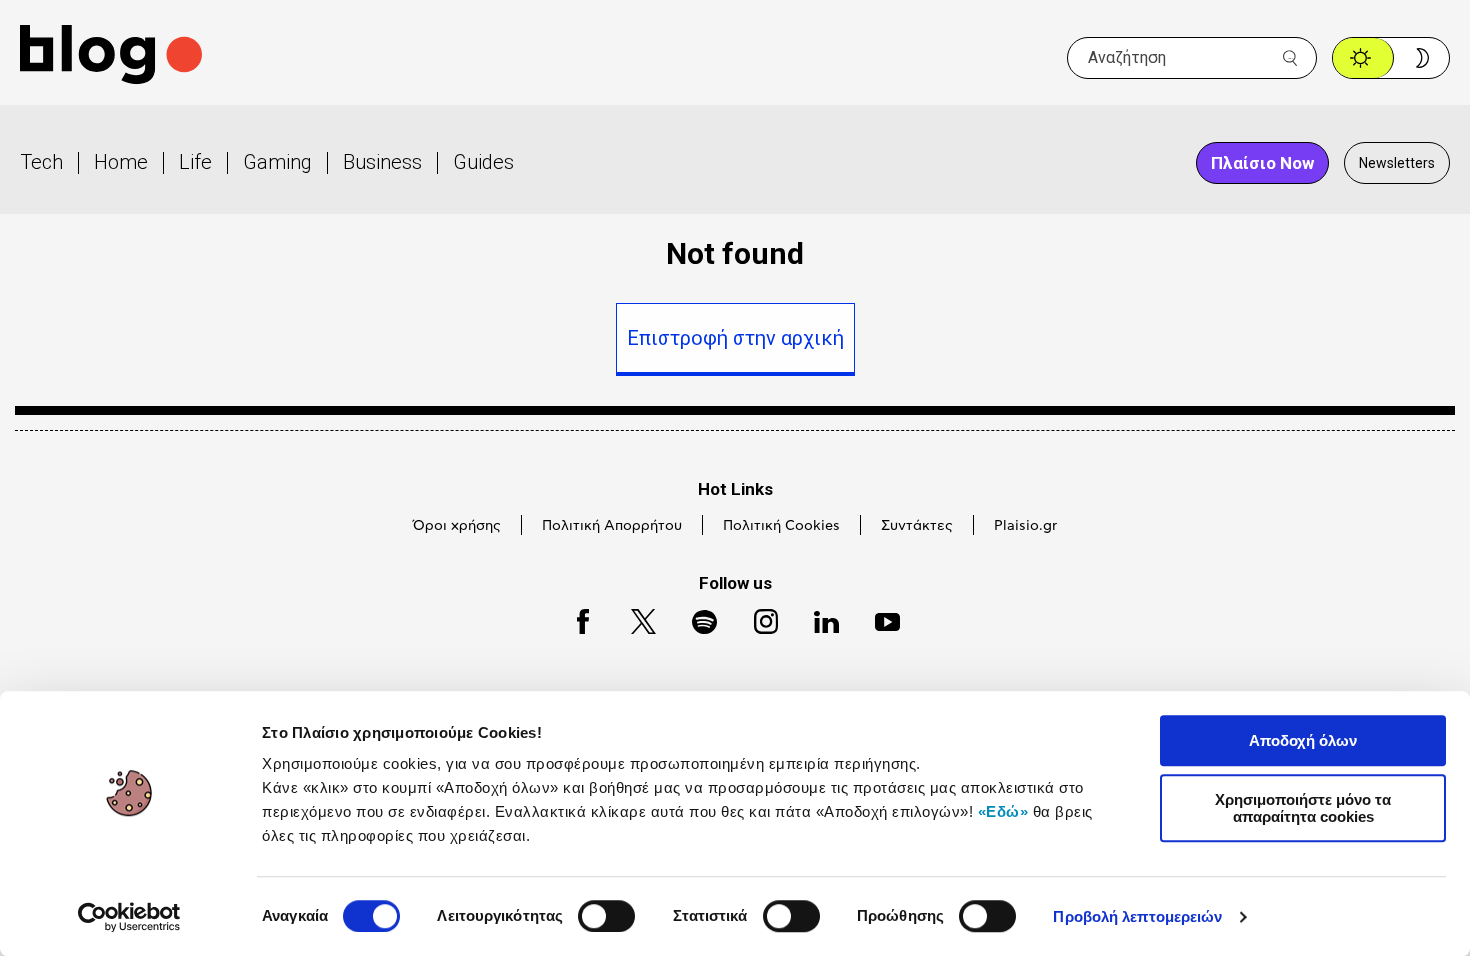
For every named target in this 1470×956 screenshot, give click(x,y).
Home (121, 162)
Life (195, 162)
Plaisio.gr (1025, 526)
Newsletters (1397, 163)
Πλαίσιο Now (1262, 163)
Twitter (633, 618)
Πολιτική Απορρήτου (612, 526)
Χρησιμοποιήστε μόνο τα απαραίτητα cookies (1303, 808)
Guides (483, 162)
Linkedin (817, 618)
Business (382, 162)
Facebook (574, 618)
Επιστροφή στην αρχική (735, 338)
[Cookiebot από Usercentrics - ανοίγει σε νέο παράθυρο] (129, 917)
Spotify (694, 618)
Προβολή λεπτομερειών (1137, 916)
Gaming (277, 162)
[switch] (606, 916)
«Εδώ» (1003, 811)
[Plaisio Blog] (111, 57)
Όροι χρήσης (457, 526)
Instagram (757, 618)
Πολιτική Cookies (781, 526)
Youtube (878, 618)
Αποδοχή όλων (1303, 740)
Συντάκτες (917, 526)
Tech (41, 162)
